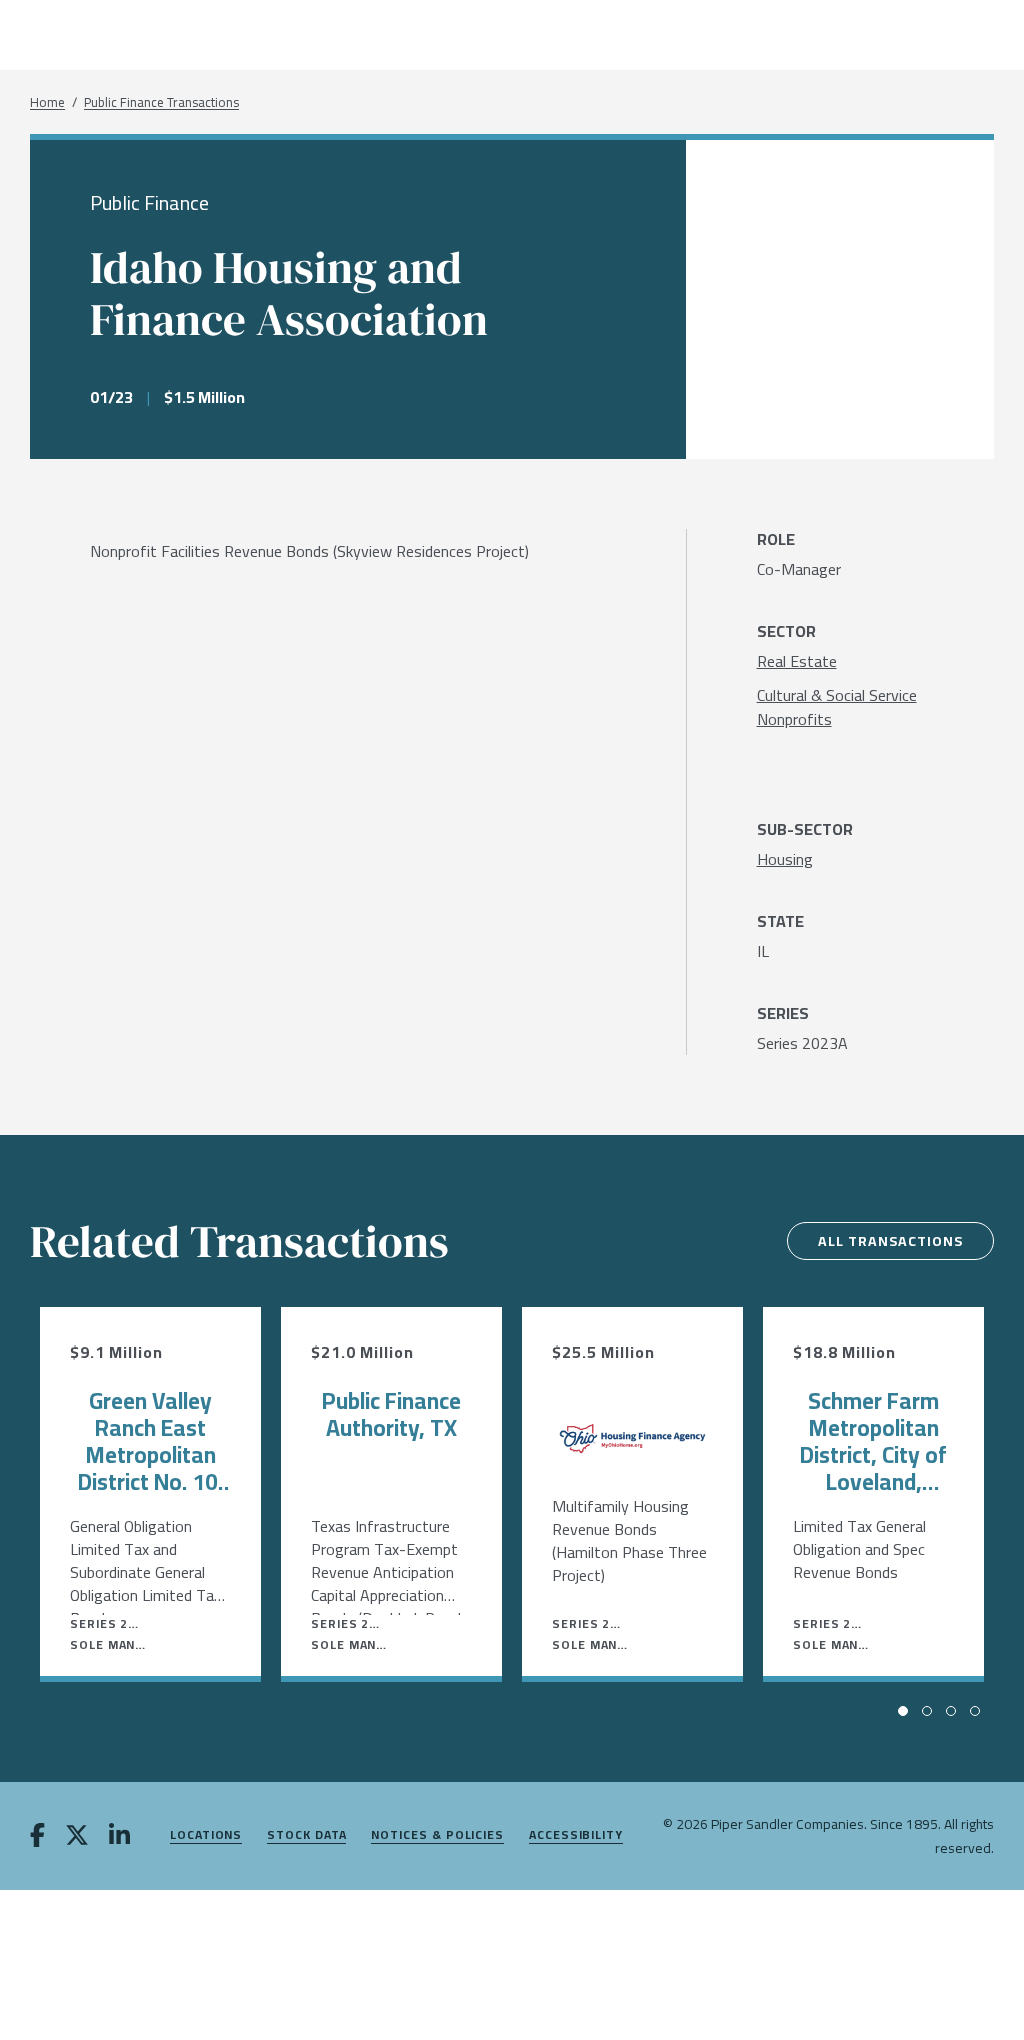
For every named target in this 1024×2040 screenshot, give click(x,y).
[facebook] (37, 1837)
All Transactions (890, 1241)
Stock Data (306, 1835)
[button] (903, 1711)
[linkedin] (119, 1837)
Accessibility (576, 1835)
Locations (206, 1835)
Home (47, 102)
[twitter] (77, 1837)
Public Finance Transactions (161, 102)
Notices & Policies (437, 1835)
